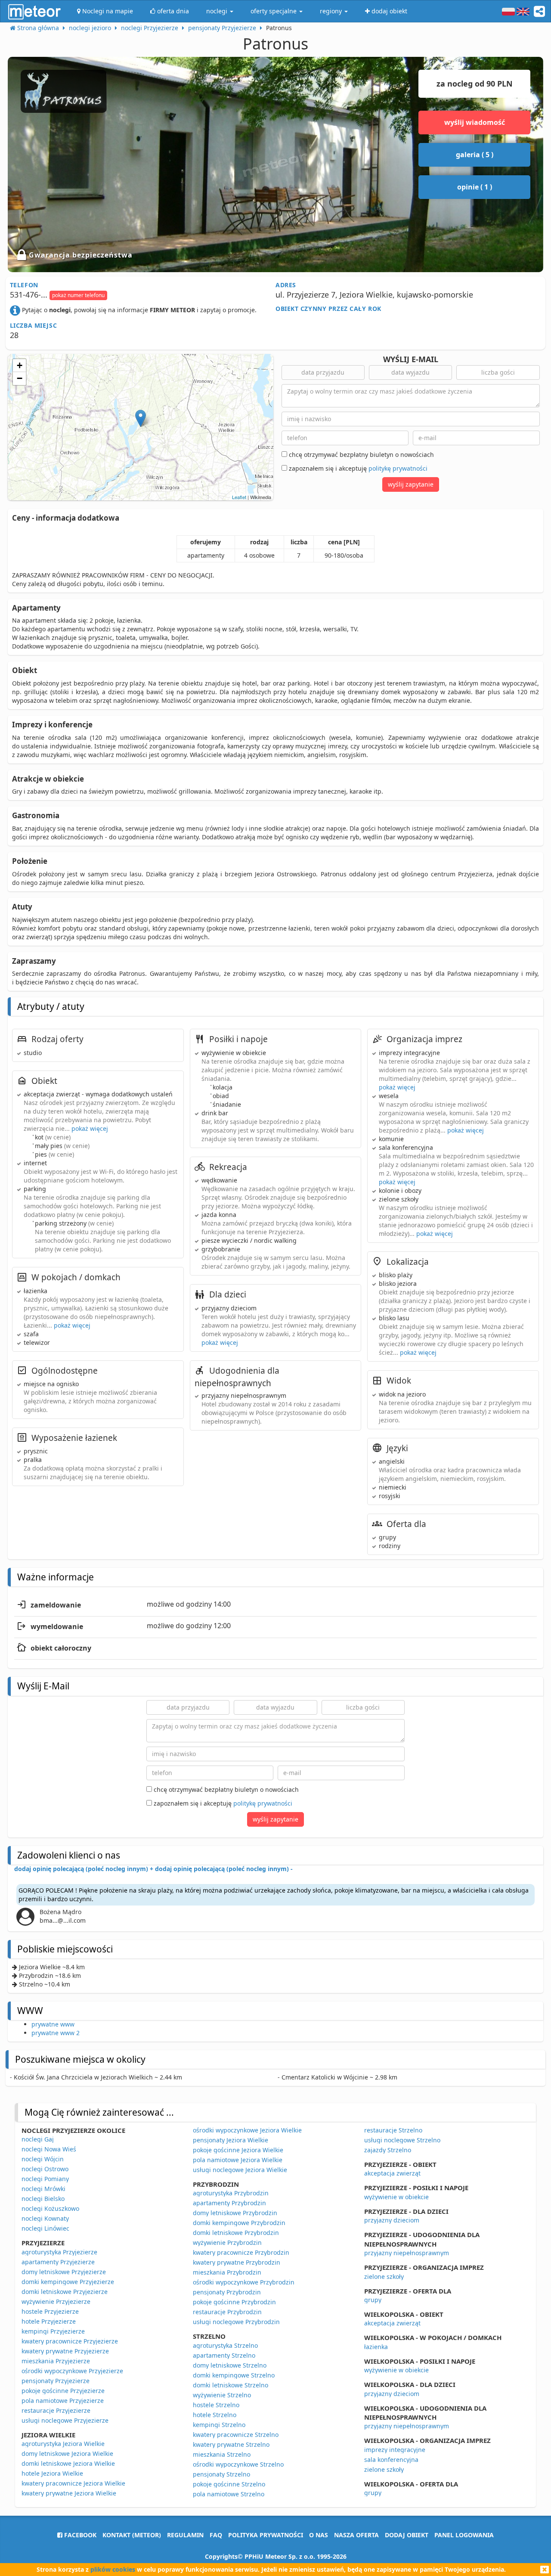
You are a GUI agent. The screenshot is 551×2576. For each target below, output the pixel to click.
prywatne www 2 (56, 2033)
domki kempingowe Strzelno (234, 2375)
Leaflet (239, 497)
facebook (79, 2535)
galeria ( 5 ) (475, 155)
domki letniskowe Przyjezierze (65, 2292)
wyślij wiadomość (475, 122)
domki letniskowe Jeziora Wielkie (68, 2463)
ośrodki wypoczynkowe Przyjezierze (72, 2371)
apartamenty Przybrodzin (229, 2203)
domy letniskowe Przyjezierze (64, 2272)
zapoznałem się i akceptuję (357, 468)
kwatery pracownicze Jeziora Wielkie (73, 2483)
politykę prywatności (398, 468)
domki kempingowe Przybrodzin (239, 2223)
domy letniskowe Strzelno (230, 2365)
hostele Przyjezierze (50, 2311)
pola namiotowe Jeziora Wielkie (238, 2160)
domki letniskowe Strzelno (231, 2385)
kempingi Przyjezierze (53, 2331)
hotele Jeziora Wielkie (52, 2473)
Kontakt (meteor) (132, 2535)
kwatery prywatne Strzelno (231, 2444)
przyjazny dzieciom (392, 2220)
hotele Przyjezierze (49, 2321)
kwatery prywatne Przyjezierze (65, 2351)
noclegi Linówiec (45, 2228)
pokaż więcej (90, 1128)
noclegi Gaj (38, 2139)
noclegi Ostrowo (45, 2169)
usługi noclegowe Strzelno (402, 2140)
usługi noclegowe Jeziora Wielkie (240, 2170)
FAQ (216, 2535)
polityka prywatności (266, 2535)
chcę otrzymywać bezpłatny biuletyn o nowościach (361, 455)
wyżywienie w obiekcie (396, 2197)
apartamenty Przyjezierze (58, 2262)
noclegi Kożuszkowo (50, 2208)
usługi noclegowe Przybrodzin (236, 2322)
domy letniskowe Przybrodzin (235, 2213)
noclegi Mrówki (43, 2189)
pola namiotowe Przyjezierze (63, 2401)
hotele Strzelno (215, 2415)
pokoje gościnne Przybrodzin (234, 2302)
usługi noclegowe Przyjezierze (65, 2420)
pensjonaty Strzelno (221, 2474)
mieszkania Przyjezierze (56, 2361)
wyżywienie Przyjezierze (56, 2301)
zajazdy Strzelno (388, 2150)
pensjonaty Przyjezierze (56, 2381)
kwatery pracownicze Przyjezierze (70, 2341)
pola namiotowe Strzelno (229, 2494)
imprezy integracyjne (395, 2450)
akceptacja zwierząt (392, 2173)
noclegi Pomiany (45, 2179)
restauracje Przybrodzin (227, 2312)
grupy (373, 2300)
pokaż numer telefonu (78, 295)
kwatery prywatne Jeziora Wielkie (69, 2493)
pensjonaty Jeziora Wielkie (231, 2140)
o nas (319, 2535)
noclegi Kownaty (45, 2218)
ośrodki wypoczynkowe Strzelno (238, 2464)
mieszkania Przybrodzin (227, 2272)
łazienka (376, 2347)
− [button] (20, 378)
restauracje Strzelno (393, 2130)
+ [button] (20, 365)
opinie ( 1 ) (475, 187)
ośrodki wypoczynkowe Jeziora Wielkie (247, 2130)
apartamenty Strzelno (224, 2355)
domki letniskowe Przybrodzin (236, 2233)
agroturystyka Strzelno (225, 2345)
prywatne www (53, 2024)
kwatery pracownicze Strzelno (236, 2435)
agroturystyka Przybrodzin (231, 2193)
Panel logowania (464, 2535)
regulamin (185, 2535)
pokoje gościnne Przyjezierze (63, 2391)
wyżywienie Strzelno (222, 2395)
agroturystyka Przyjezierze (59, 2252)
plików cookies (113, 2569)
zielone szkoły (384, 2277)
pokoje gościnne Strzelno (229, 2484)
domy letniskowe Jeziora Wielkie (67, 2453)
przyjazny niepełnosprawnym (407, 2253)
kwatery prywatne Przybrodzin (237, 2262)
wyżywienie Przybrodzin (227, 2242)
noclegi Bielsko (43, 2199)
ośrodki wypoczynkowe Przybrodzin (244, 2282)
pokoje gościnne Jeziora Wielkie (238, 2150)
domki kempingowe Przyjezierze (68, 2282)
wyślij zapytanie (411, 484)
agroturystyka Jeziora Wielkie (63, 2444)
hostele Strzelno (216, 2405)
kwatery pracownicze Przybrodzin (241, 2252)
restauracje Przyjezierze (56, 2410)
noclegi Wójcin (43, 2159)
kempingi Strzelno (219, 2425)
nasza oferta (356, 2535)
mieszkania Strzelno (222, 2454)
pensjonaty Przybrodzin (227, 2292)
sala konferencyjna (391, 2460)
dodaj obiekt (407, 2535)
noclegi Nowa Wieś (49, 2149)
